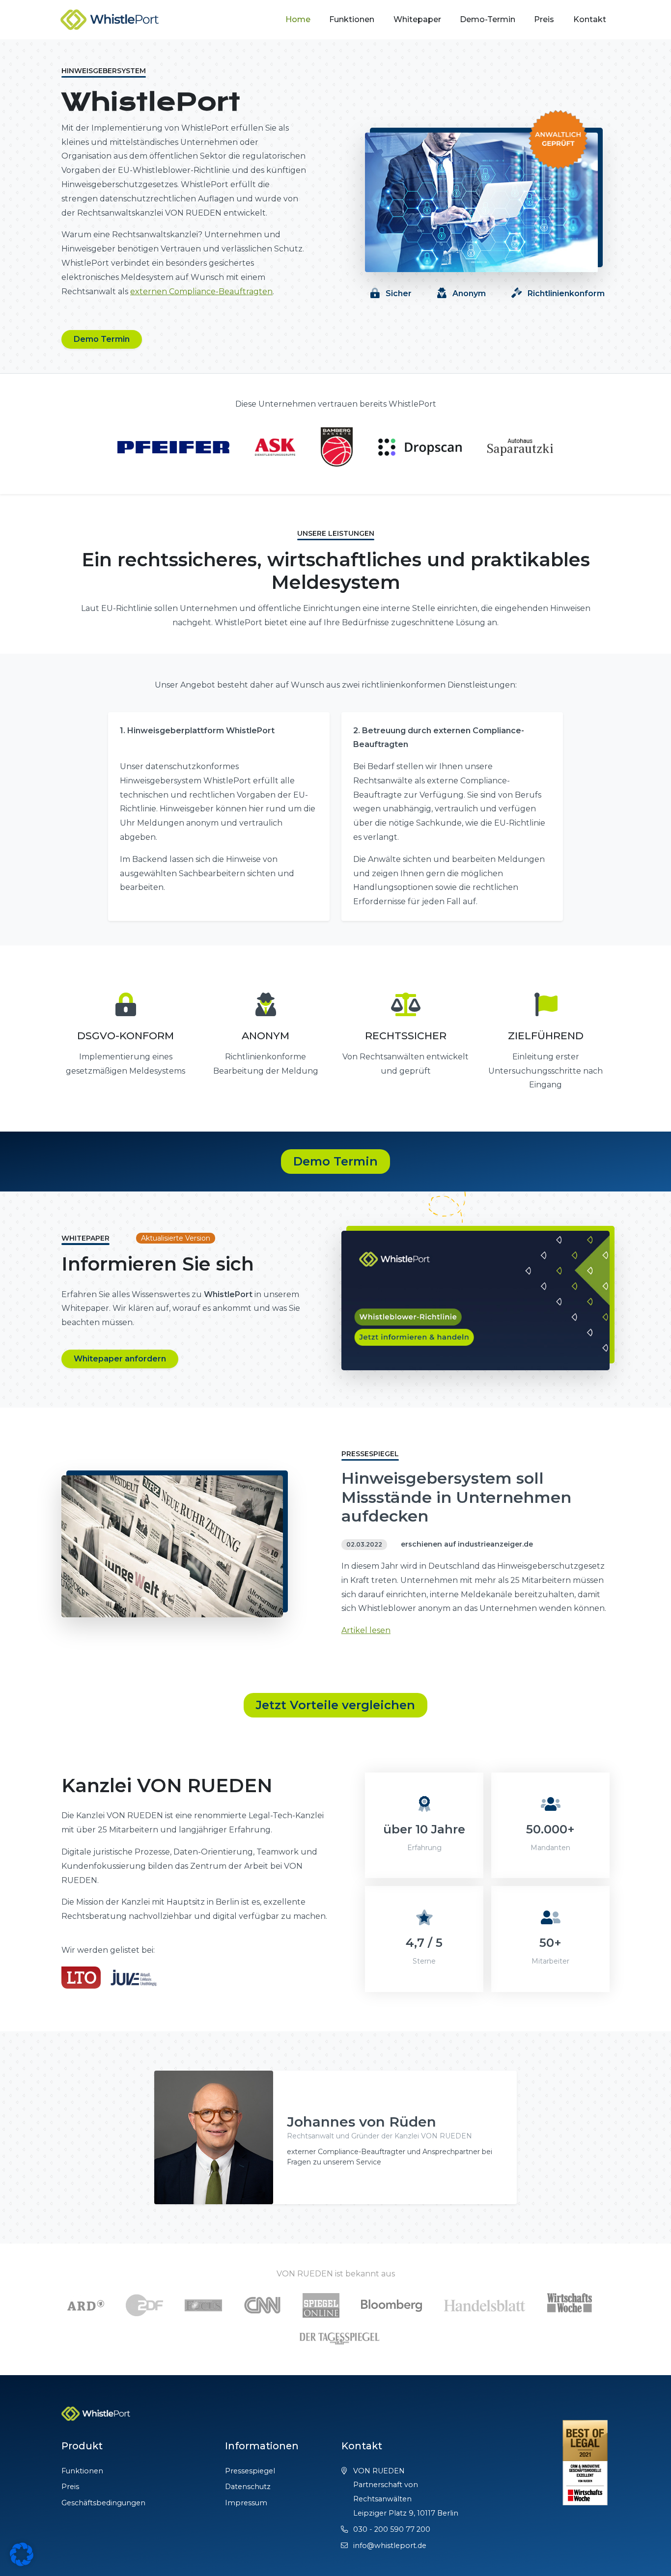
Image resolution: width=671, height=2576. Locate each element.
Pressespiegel (250, 2471)
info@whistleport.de (390, 2546)
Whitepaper (417, 19)
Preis (544, 19)
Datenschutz (248, 2487)
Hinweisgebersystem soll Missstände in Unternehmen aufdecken (456, 1497)
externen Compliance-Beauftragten (201, 291)
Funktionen (352, 19)
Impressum (246, 2503)
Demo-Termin (488, 19)
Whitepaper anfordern (120, 1359)
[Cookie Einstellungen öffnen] (22, 2554)
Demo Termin (102, 339)
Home (298, 19)
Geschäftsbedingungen (103, 2503)
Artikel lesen (366, 1630)
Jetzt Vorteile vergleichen (335, 1705)
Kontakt (590, 19)
